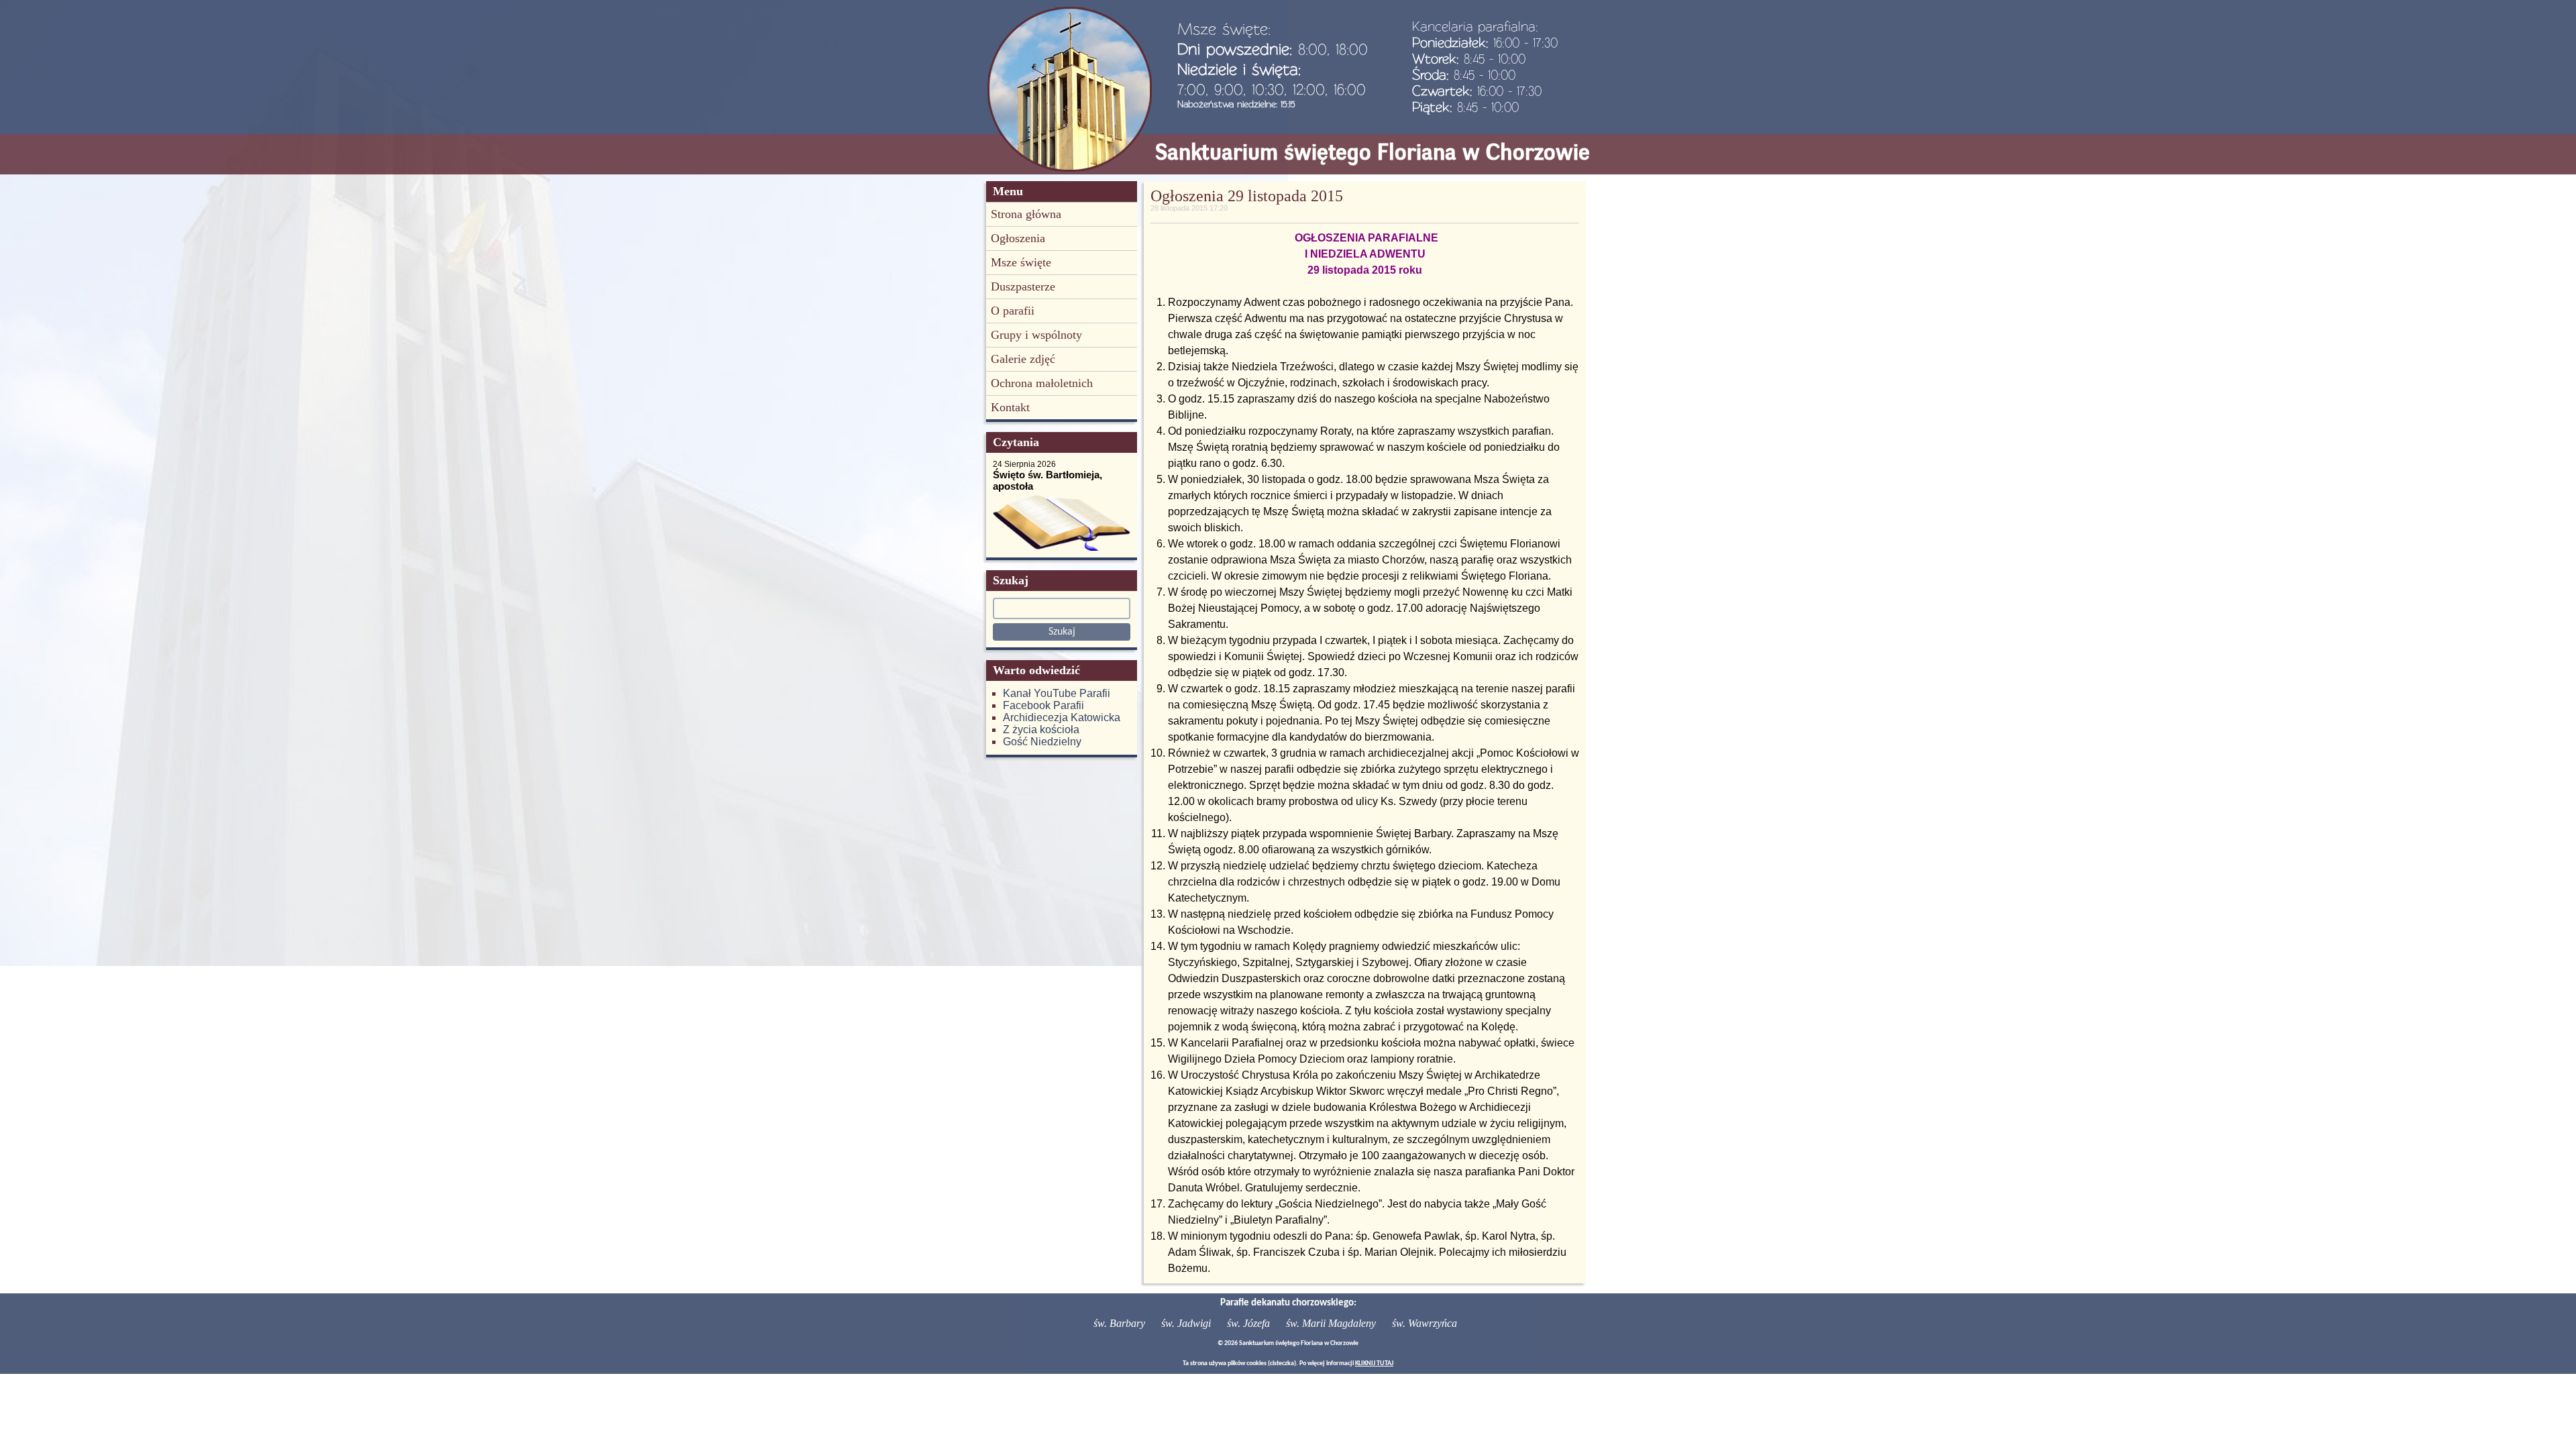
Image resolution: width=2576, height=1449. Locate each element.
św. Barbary (1119, 1323)
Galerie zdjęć (1023, 359)
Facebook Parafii (1043, 705)
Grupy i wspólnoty (1036, 335)
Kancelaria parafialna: (1475, 26)
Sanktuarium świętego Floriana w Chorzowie (1373, 152)
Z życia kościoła (1041, 730)
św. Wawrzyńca (1425, 1323)
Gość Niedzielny (1042, 742)
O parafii (1013, 311)
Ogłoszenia (1018, 238)
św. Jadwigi (1186, 1323)
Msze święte (1021, 262)
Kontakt (1010, 407)
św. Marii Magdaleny (1331, 1323)
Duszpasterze (1023, 286)
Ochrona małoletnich (1042, 383)
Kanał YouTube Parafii (1057, 693)
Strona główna (1026, 214)
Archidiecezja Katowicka (1062, 717)
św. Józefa (1248, 1323)
